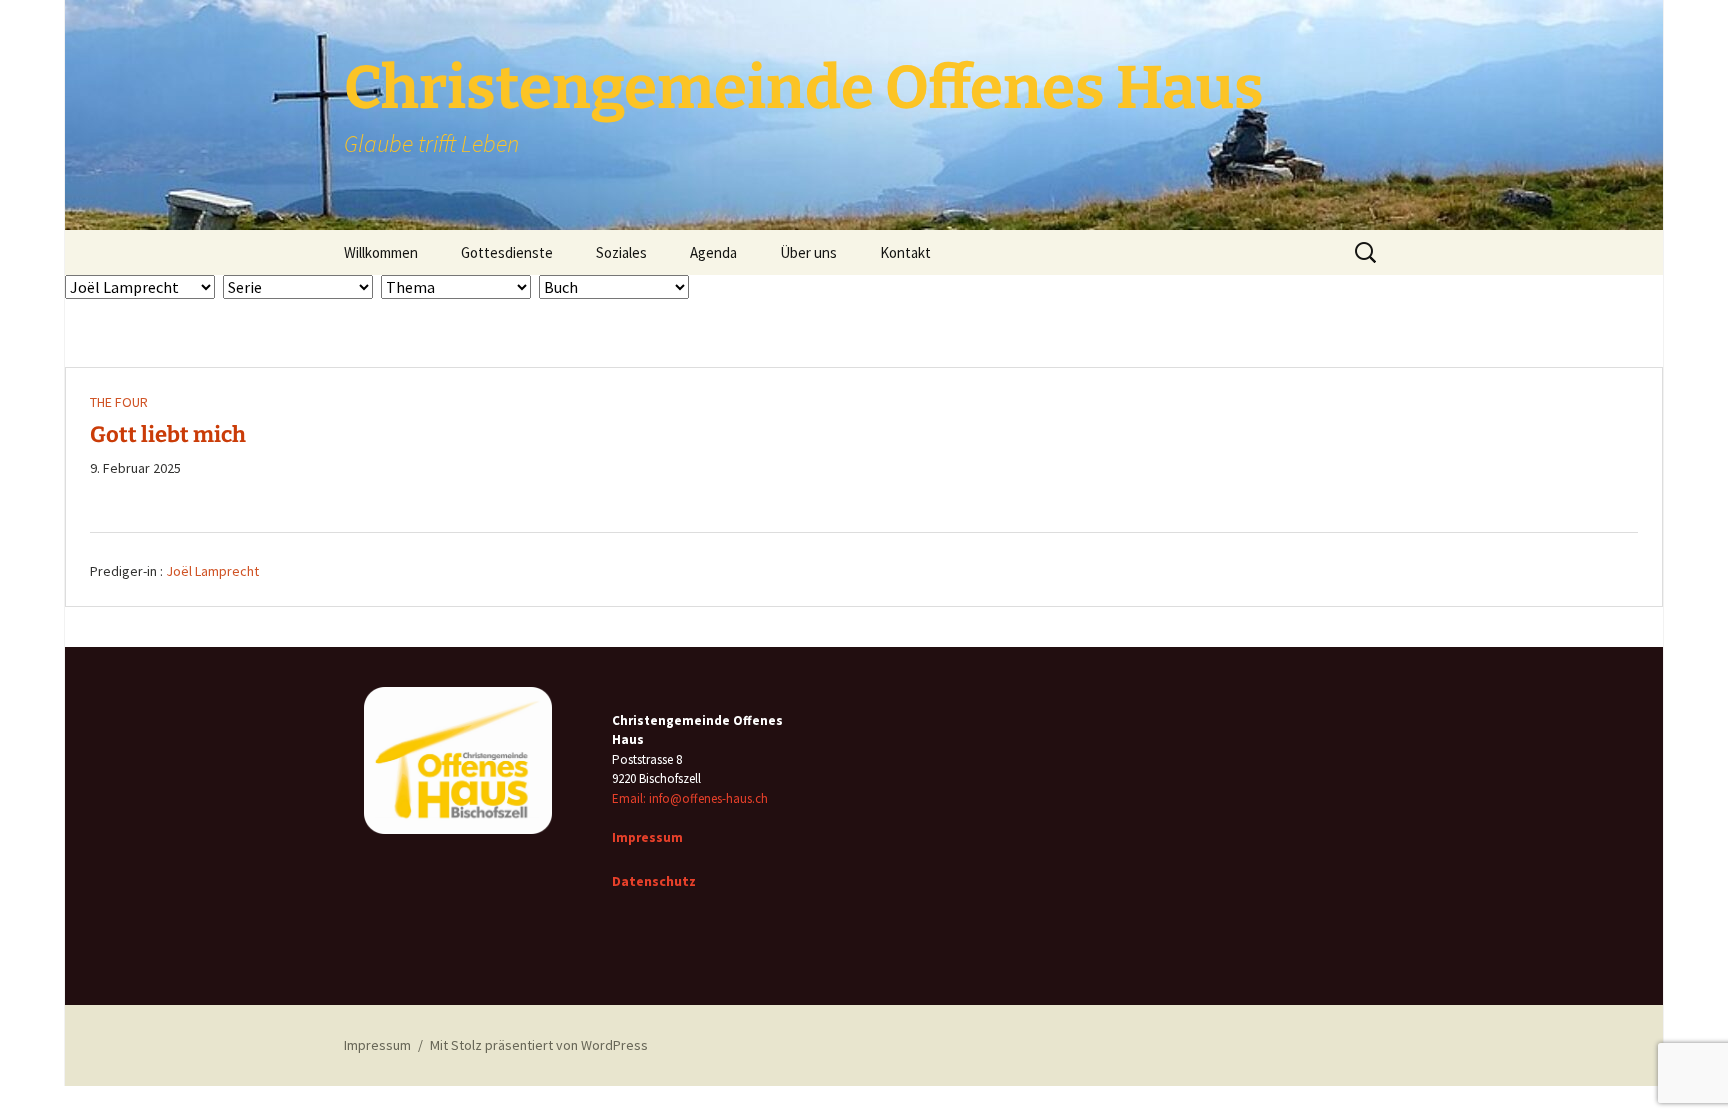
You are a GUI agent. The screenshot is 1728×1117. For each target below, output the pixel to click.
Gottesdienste (507, 252)
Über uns (808, 252)
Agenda (713, 252)
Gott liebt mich (168, 434)
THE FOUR (119, 402)
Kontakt (905, 252)
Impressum (377, 1045)
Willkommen (381, 252)
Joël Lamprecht (212, 571)
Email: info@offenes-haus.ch (690, 798)
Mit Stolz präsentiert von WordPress (539, 1045)
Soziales (621, 252)
